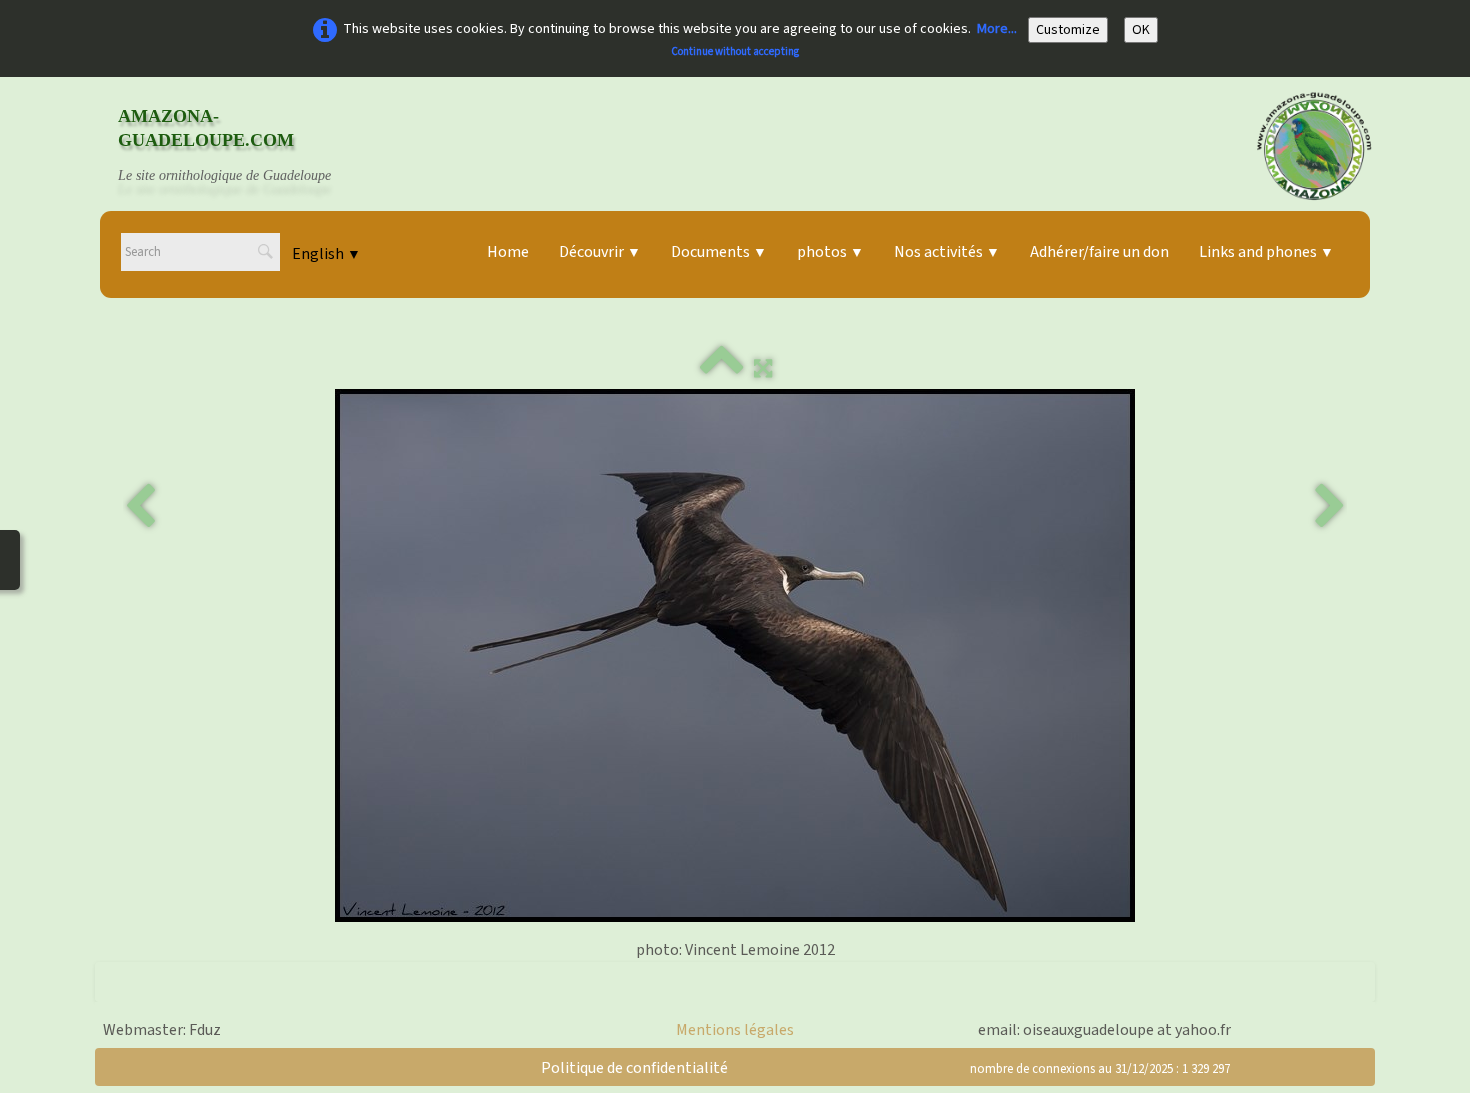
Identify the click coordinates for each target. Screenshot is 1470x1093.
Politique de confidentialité (634, 1068)
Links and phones (1266, 252)
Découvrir (600, 252)
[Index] (722, 369)
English (326, 254)
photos (830, 252)
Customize (1068, 30)
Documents (719, 252)
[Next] (1330, 507)
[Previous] (140, 507)
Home (508, 252)
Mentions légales (735, 1030)
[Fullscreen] (763, 369)
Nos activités (947, 252)
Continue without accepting (735, 51)
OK (1141, 30)
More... (997, 29)
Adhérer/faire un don (1099, 252)
